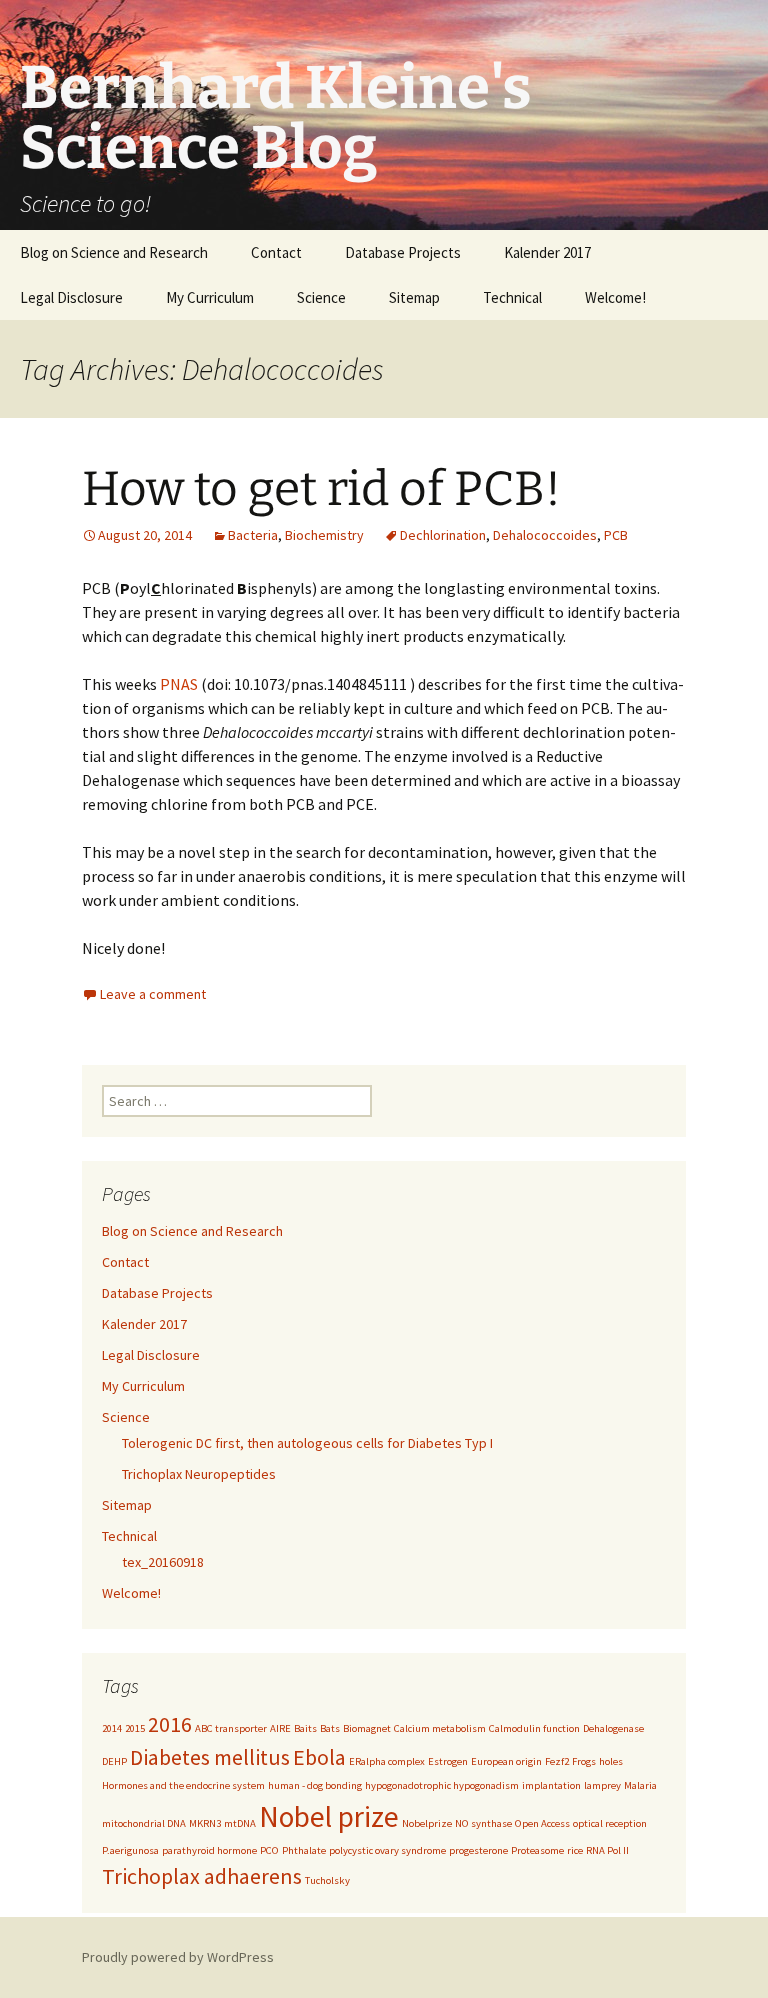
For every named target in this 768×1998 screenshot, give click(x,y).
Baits (305, 1728)
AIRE (280, 1728)
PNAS (179, 684)
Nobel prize (329, 1816)
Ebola (319, 1757)
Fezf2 (557, 1761)
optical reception (610, 1823)
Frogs (584, 1761)
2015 (135, 1728)
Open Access (542, 1823)
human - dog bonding (315, 1785)
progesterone (478, 1850)
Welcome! (615, 297)
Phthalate (304, 1850)
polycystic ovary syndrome (387, 1850)
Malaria (640, 1785)
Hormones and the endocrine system (183, 1785)
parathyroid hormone (209, 1850)
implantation (551, 1785)
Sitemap (414, 297)
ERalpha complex (387, 1761)
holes (611, 1761)
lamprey (602, 1785)
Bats (330, 1728)
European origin (506, 1761)
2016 (170, 1724)
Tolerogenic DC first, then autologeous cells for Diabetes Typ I (307, 1443)
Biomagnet (367, 1728)
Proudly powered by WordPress (178, 1957)
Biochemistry (324, 535)
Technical (512, 297)
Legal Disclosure (71, 297)
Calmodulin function (534, 1728)
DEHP (114, 1761)
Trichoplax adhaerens (202, 1876)
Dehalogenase (613, 1728)
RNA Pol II (607, 1850)
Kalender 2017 (547, 252)
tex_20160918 (163, 1562)
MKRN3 (205, 1823)
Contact (276, 252)
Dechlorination (443, 535)
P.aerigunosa (130, 1850)
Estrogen (448, 1761)
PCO (269, 1850)
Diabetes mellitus (210, 1757)
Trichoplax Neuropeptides (199, 1474)
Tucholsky (327, 1880)
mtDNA (240, 1823)
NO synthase (483, 1823)
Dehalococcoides (545, 535)
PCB (616, 535)
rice (575, 1850)
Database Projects (403, 252)
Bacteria (253, 535)
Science (321, 297)
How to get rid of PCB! (321, 489)
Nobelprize (427, 1823)
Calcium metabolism (440, 1728)
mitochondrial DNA (144, 1823)
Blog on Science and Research (114, 252)
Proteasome (537, 1850)
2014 (112, 1728)
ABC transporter (231, 1728)
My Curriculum (210, 297)
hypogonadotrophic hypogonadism (442, 1785)
